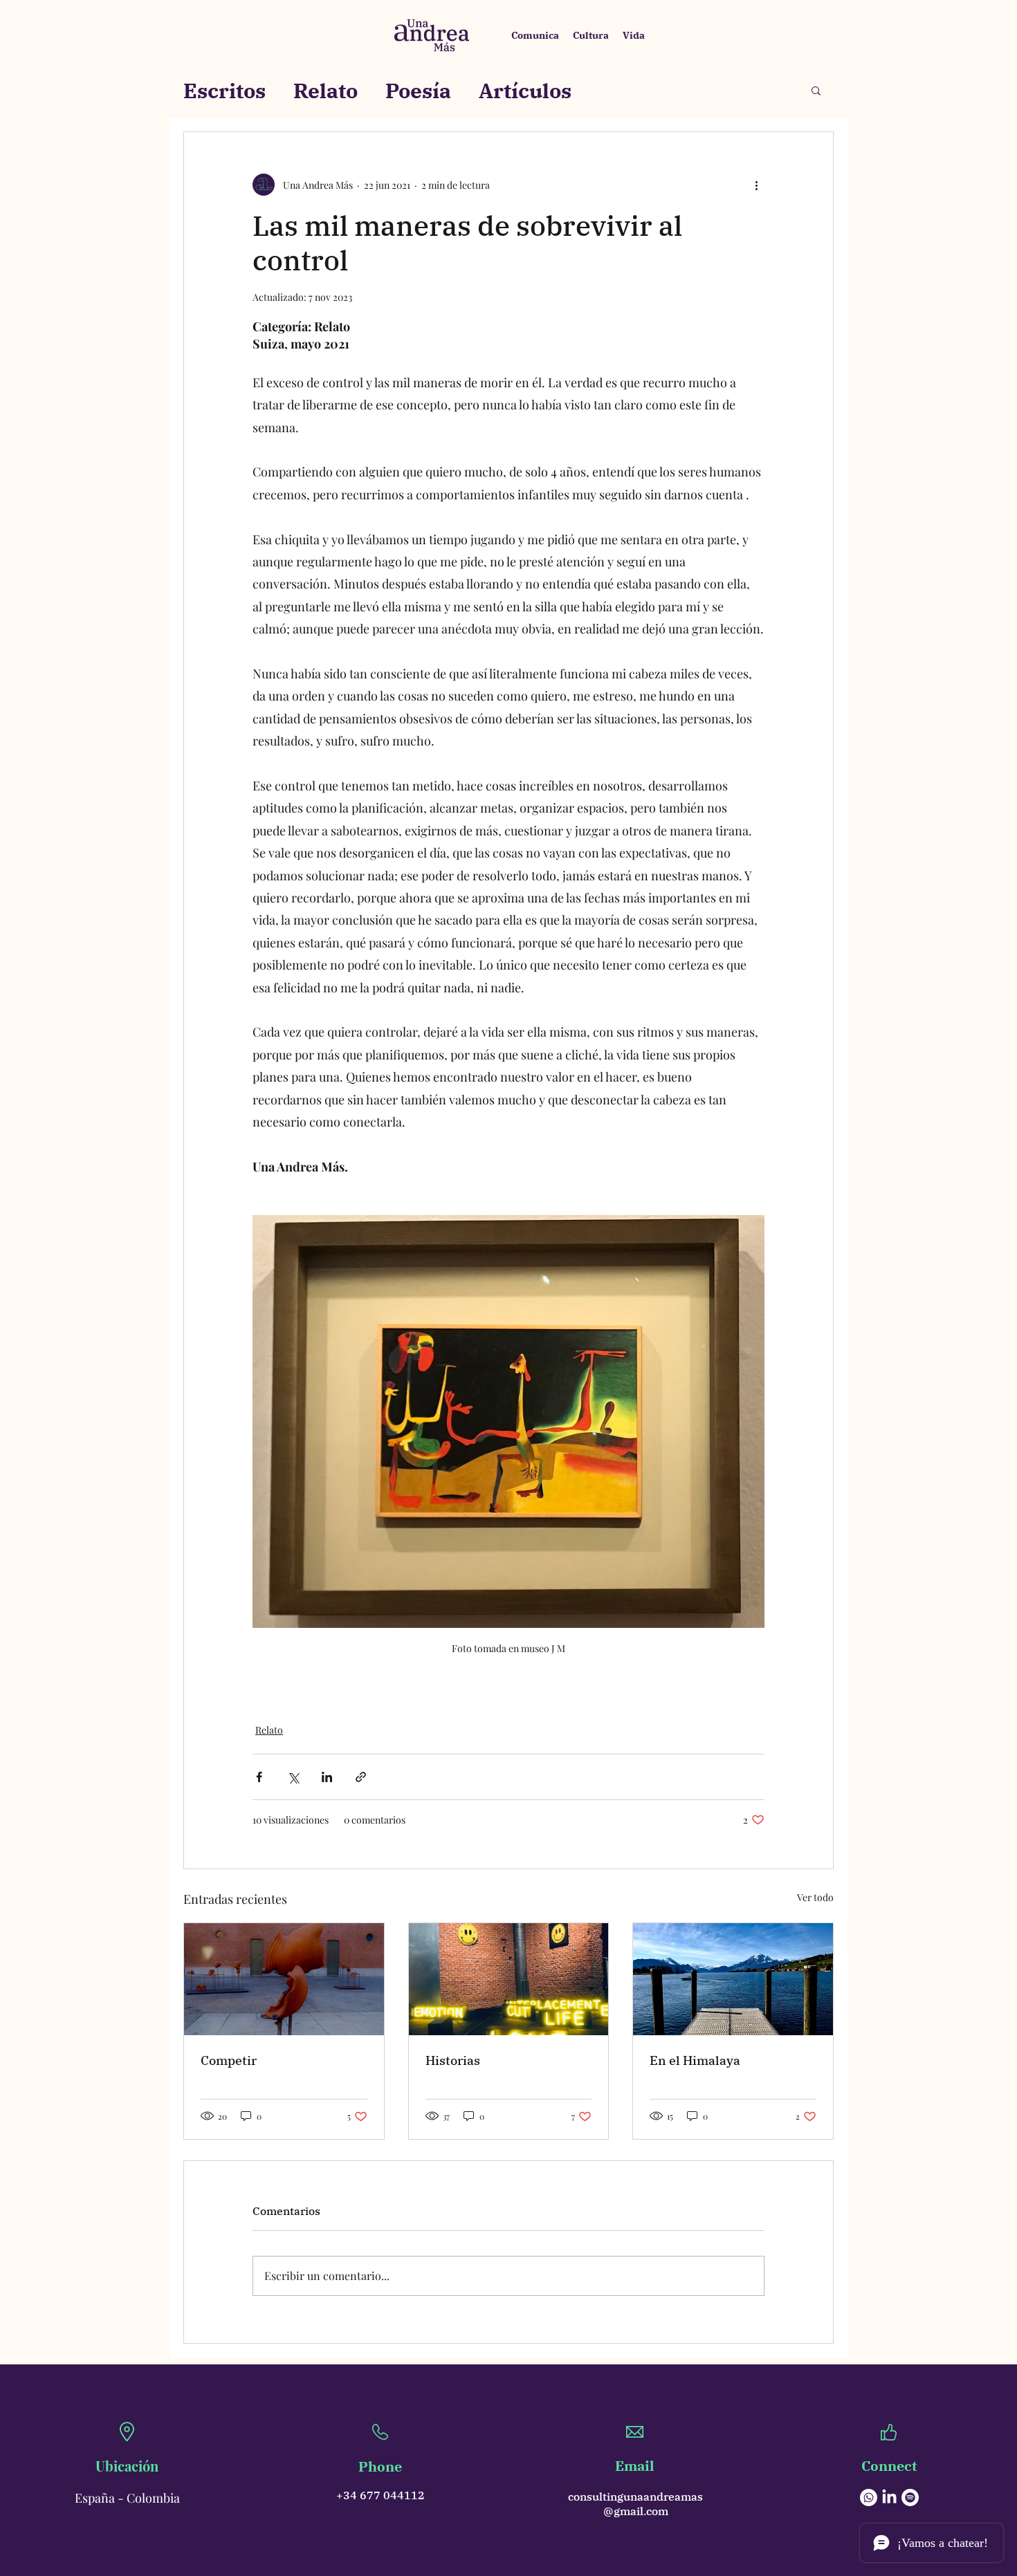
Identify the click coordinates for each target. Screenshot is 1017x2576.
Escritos (225, 90)
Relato (326, 90)
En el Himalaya (695, 2060)
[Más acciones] (756, 185)
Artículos (525, 90)
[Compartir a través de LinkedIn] (327, 1777)
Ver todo (815, 1897)
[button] (816, 90)
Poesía (418, 90)
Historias (453, 2060)
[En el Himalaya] (733, 1979)
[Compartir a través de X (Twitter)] (293, 1777)
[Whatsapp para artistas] (869, 2498)
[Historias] (509, 1979)
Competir (229, 2060)
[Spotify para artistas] (910, 2498)
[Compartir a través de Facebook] (259, 1777)
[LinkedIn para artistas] (889, 2498)
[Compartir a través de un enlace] (361, 1777)
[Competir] (284, 1979)
